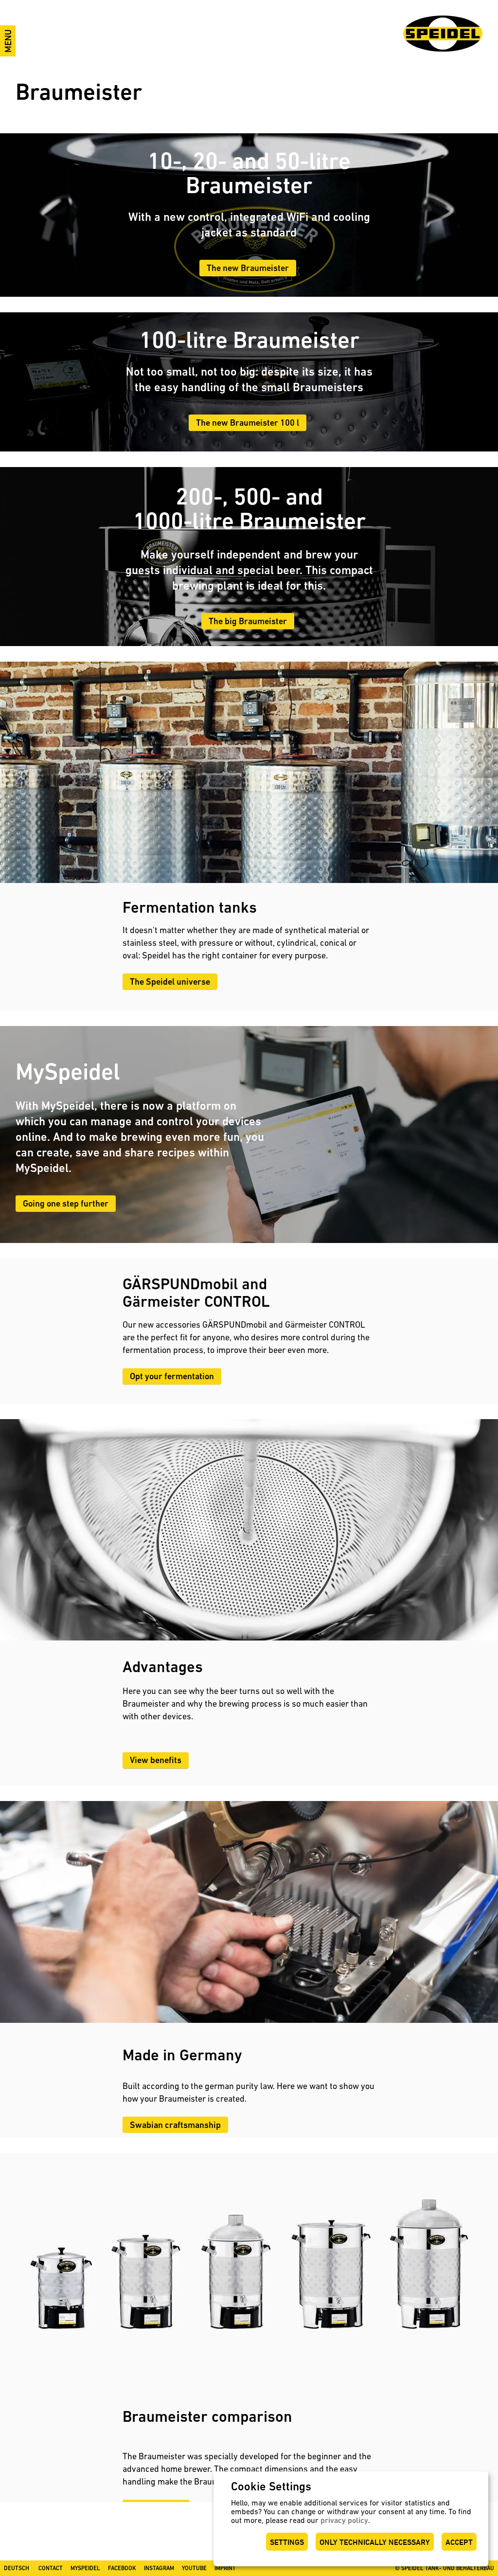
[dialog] (351, 2519)
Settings (287, 2542)
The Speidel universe (170, 982)
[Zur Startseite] (443, 34)
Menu (8, 41)
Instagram (159, 2568)
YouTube (194, 2568)
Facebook (122, 2568)
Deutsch (17, 2568)
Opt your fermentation (172, 1376)
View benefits (156, 1760)
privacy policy (344, 2520)
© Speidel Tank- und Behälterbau (445, 2568)
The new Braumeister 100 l (248, 423)
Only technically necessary (375, 2542)
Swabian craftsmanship (175, 2124)
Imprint (225, 2568)
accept (459, 2542)
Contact (51, 2568)
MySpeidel (85, 2568)
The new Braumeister (248, 268)
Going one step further (66, 1203)
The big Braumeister (248, 621)
